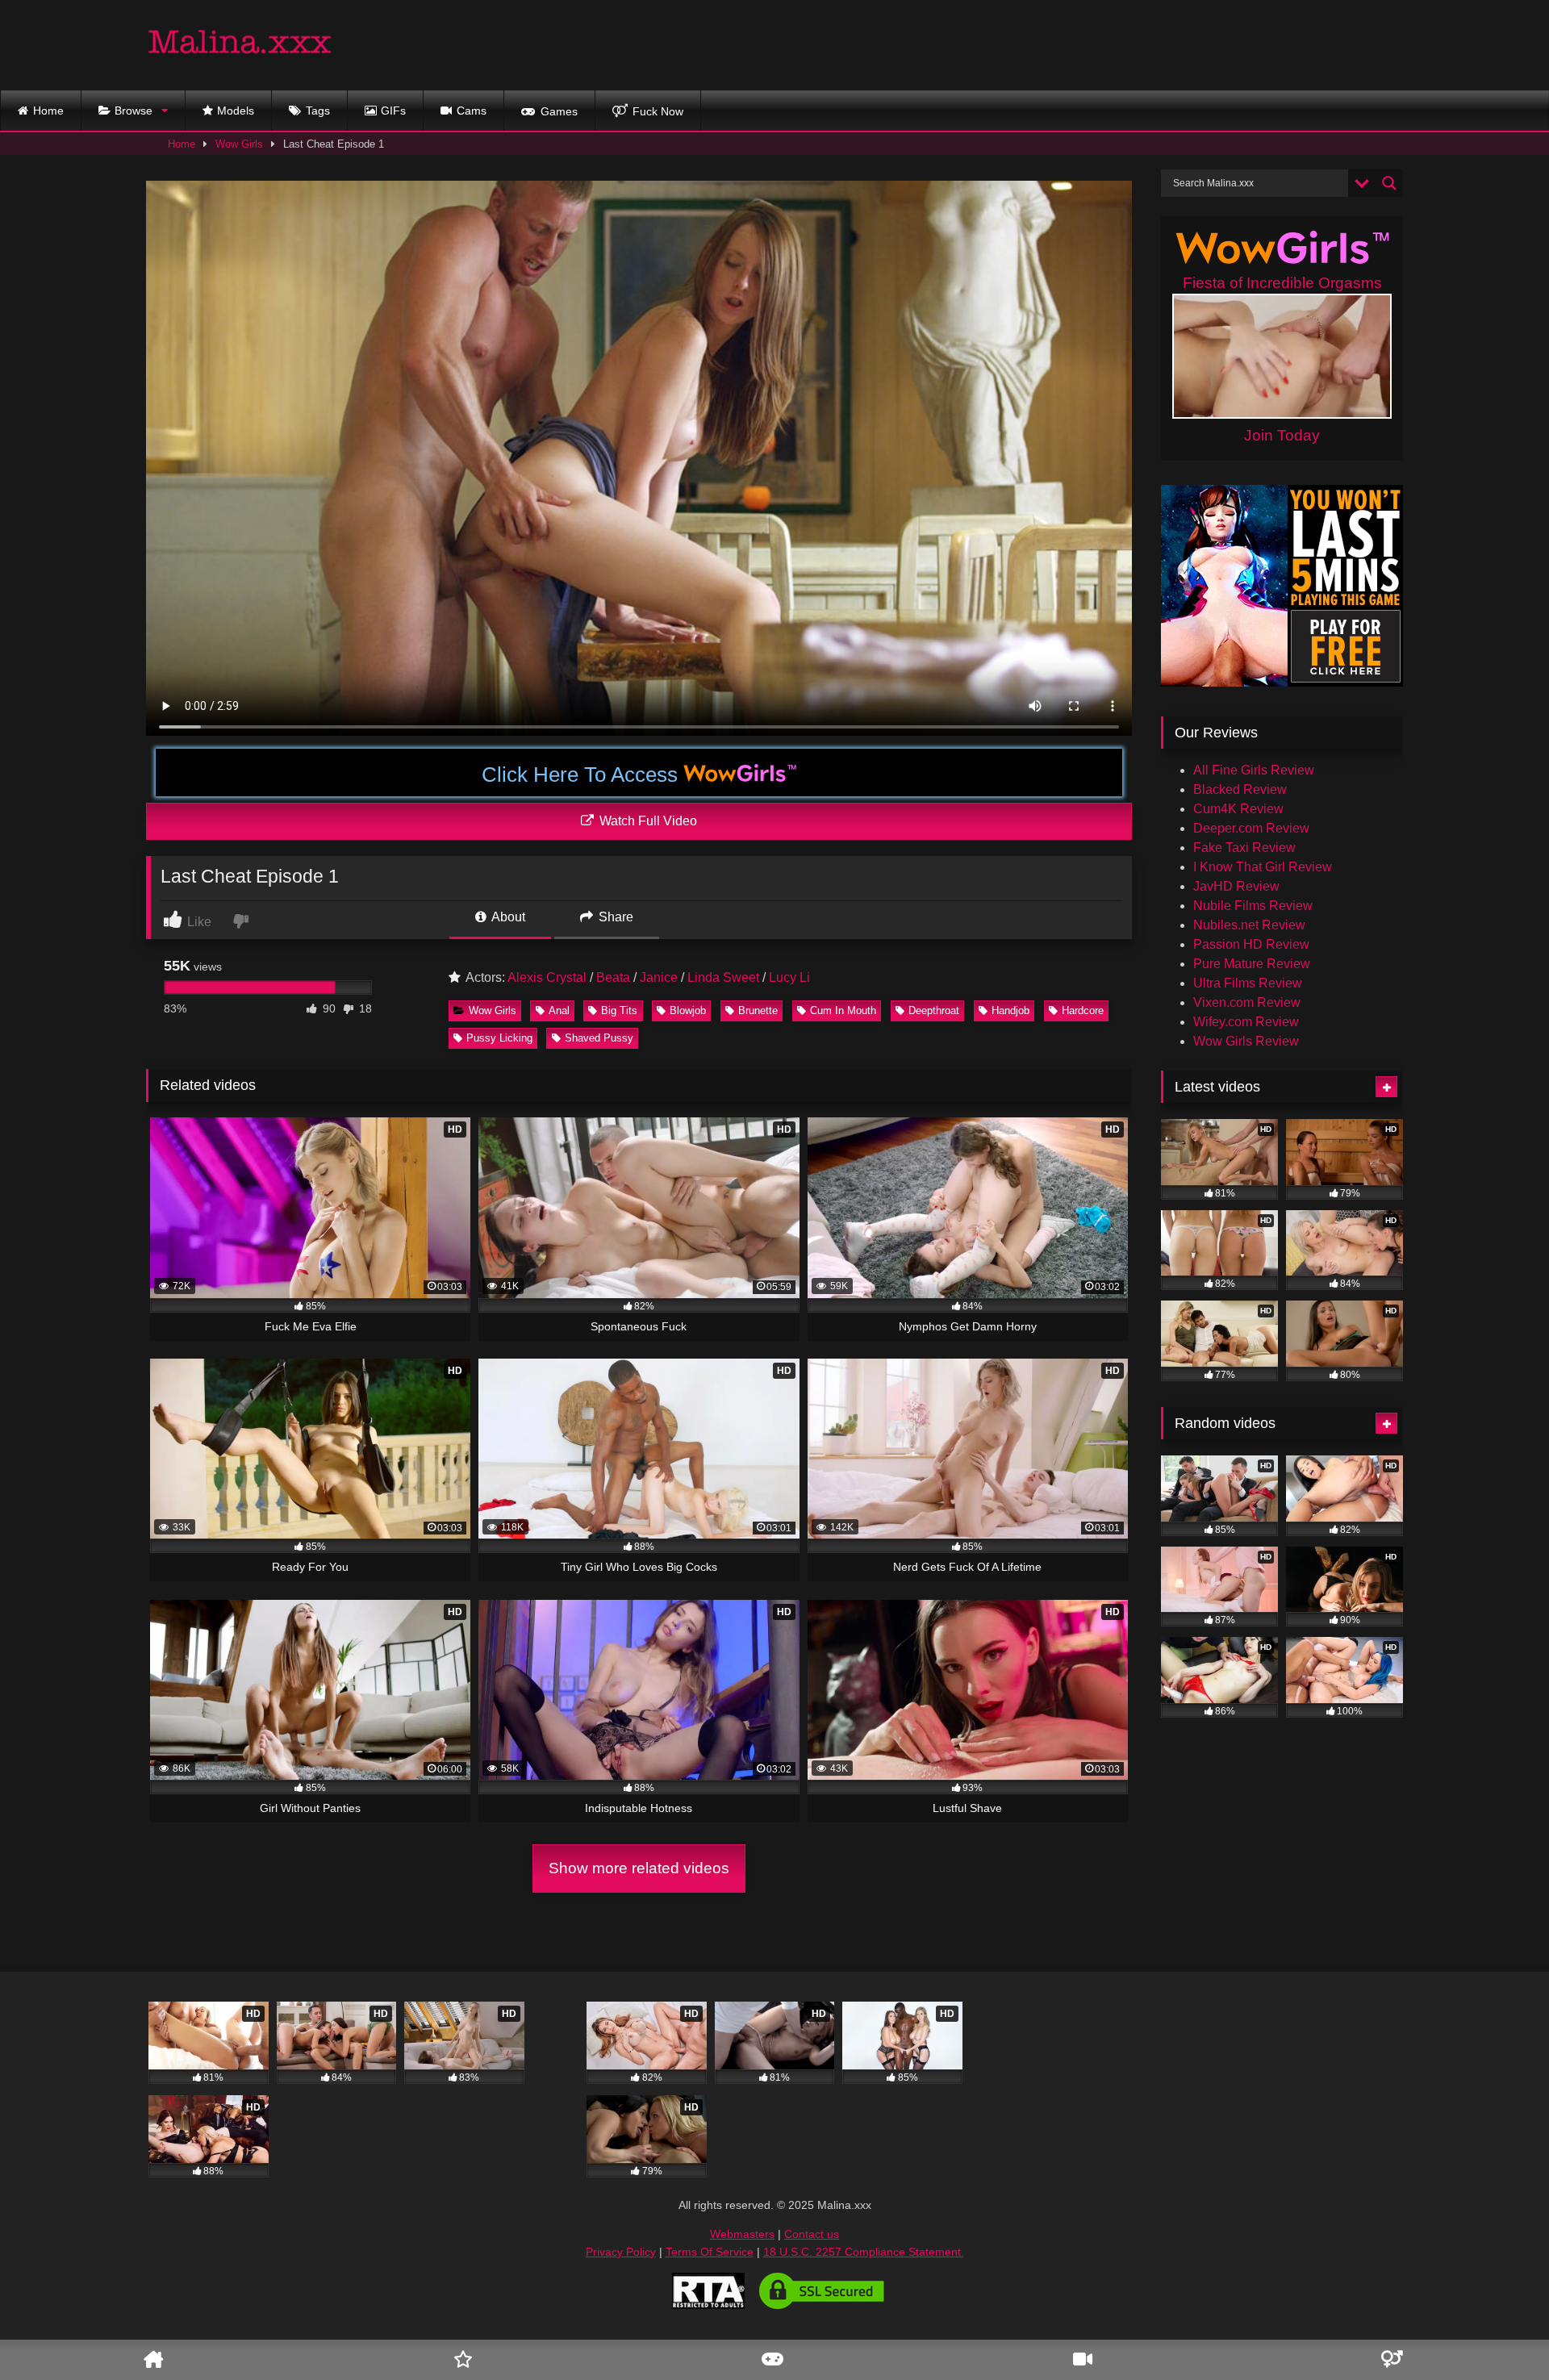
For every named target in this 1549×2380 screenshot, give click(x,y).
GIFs (393, 111)
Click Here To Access (582, 775)
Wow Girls (239, 144)
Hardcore (1083, 1010)
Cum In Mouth (843, 1010)
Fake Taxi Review (1244, 848)
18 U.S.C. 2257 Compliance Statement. (864, 2252)
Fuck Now (658, 111)
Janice (659, 977)
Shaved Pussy (599, 1038)
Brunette (758, 1010)
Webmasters (742, 2234)
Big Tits (619, 1010)
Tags (318, 111)
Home (48, 111)
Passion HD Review (1251, 944)
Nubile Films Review (1253, 906)
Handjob (1010, 1010)
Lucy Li (789, 977)
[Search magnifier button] (1389, 183)
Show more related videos (639, 1868)
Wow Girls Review (1246, 1041)
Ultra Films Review (1248, 983)
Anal (559, 1010)
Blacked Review (1240, 789)
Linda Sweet (723, 977)
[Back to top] (1511, 2320)
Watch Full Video (647, 821)
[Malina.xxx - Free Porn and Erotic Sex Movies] (240, 45)
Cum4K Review (1238, 809)
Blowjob (688, 1010)
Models (236, 111)
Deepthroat (934, 1010)
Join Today (1282, 435)
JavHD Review (1236, 886)
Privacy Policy (621, 2252)
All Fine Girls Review (1254, 770)
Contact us (812, 2234)
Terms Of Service (710, 2252)
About (507, 917)
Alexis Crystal (547, 977)
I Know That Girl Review (1263, 867)
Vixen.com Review (1247, 1002)
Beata (613, 977)
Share (614, 917)
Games (559, 111)
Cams (472, 111)
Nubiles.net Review (1249, 925)
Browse (134, 111)
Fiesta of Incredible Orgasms (1282, 283)
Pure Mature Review (1252, 964)
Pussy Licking (499, 1038)
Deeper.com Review (1251, 828)
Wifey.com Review (1246, 1022)
